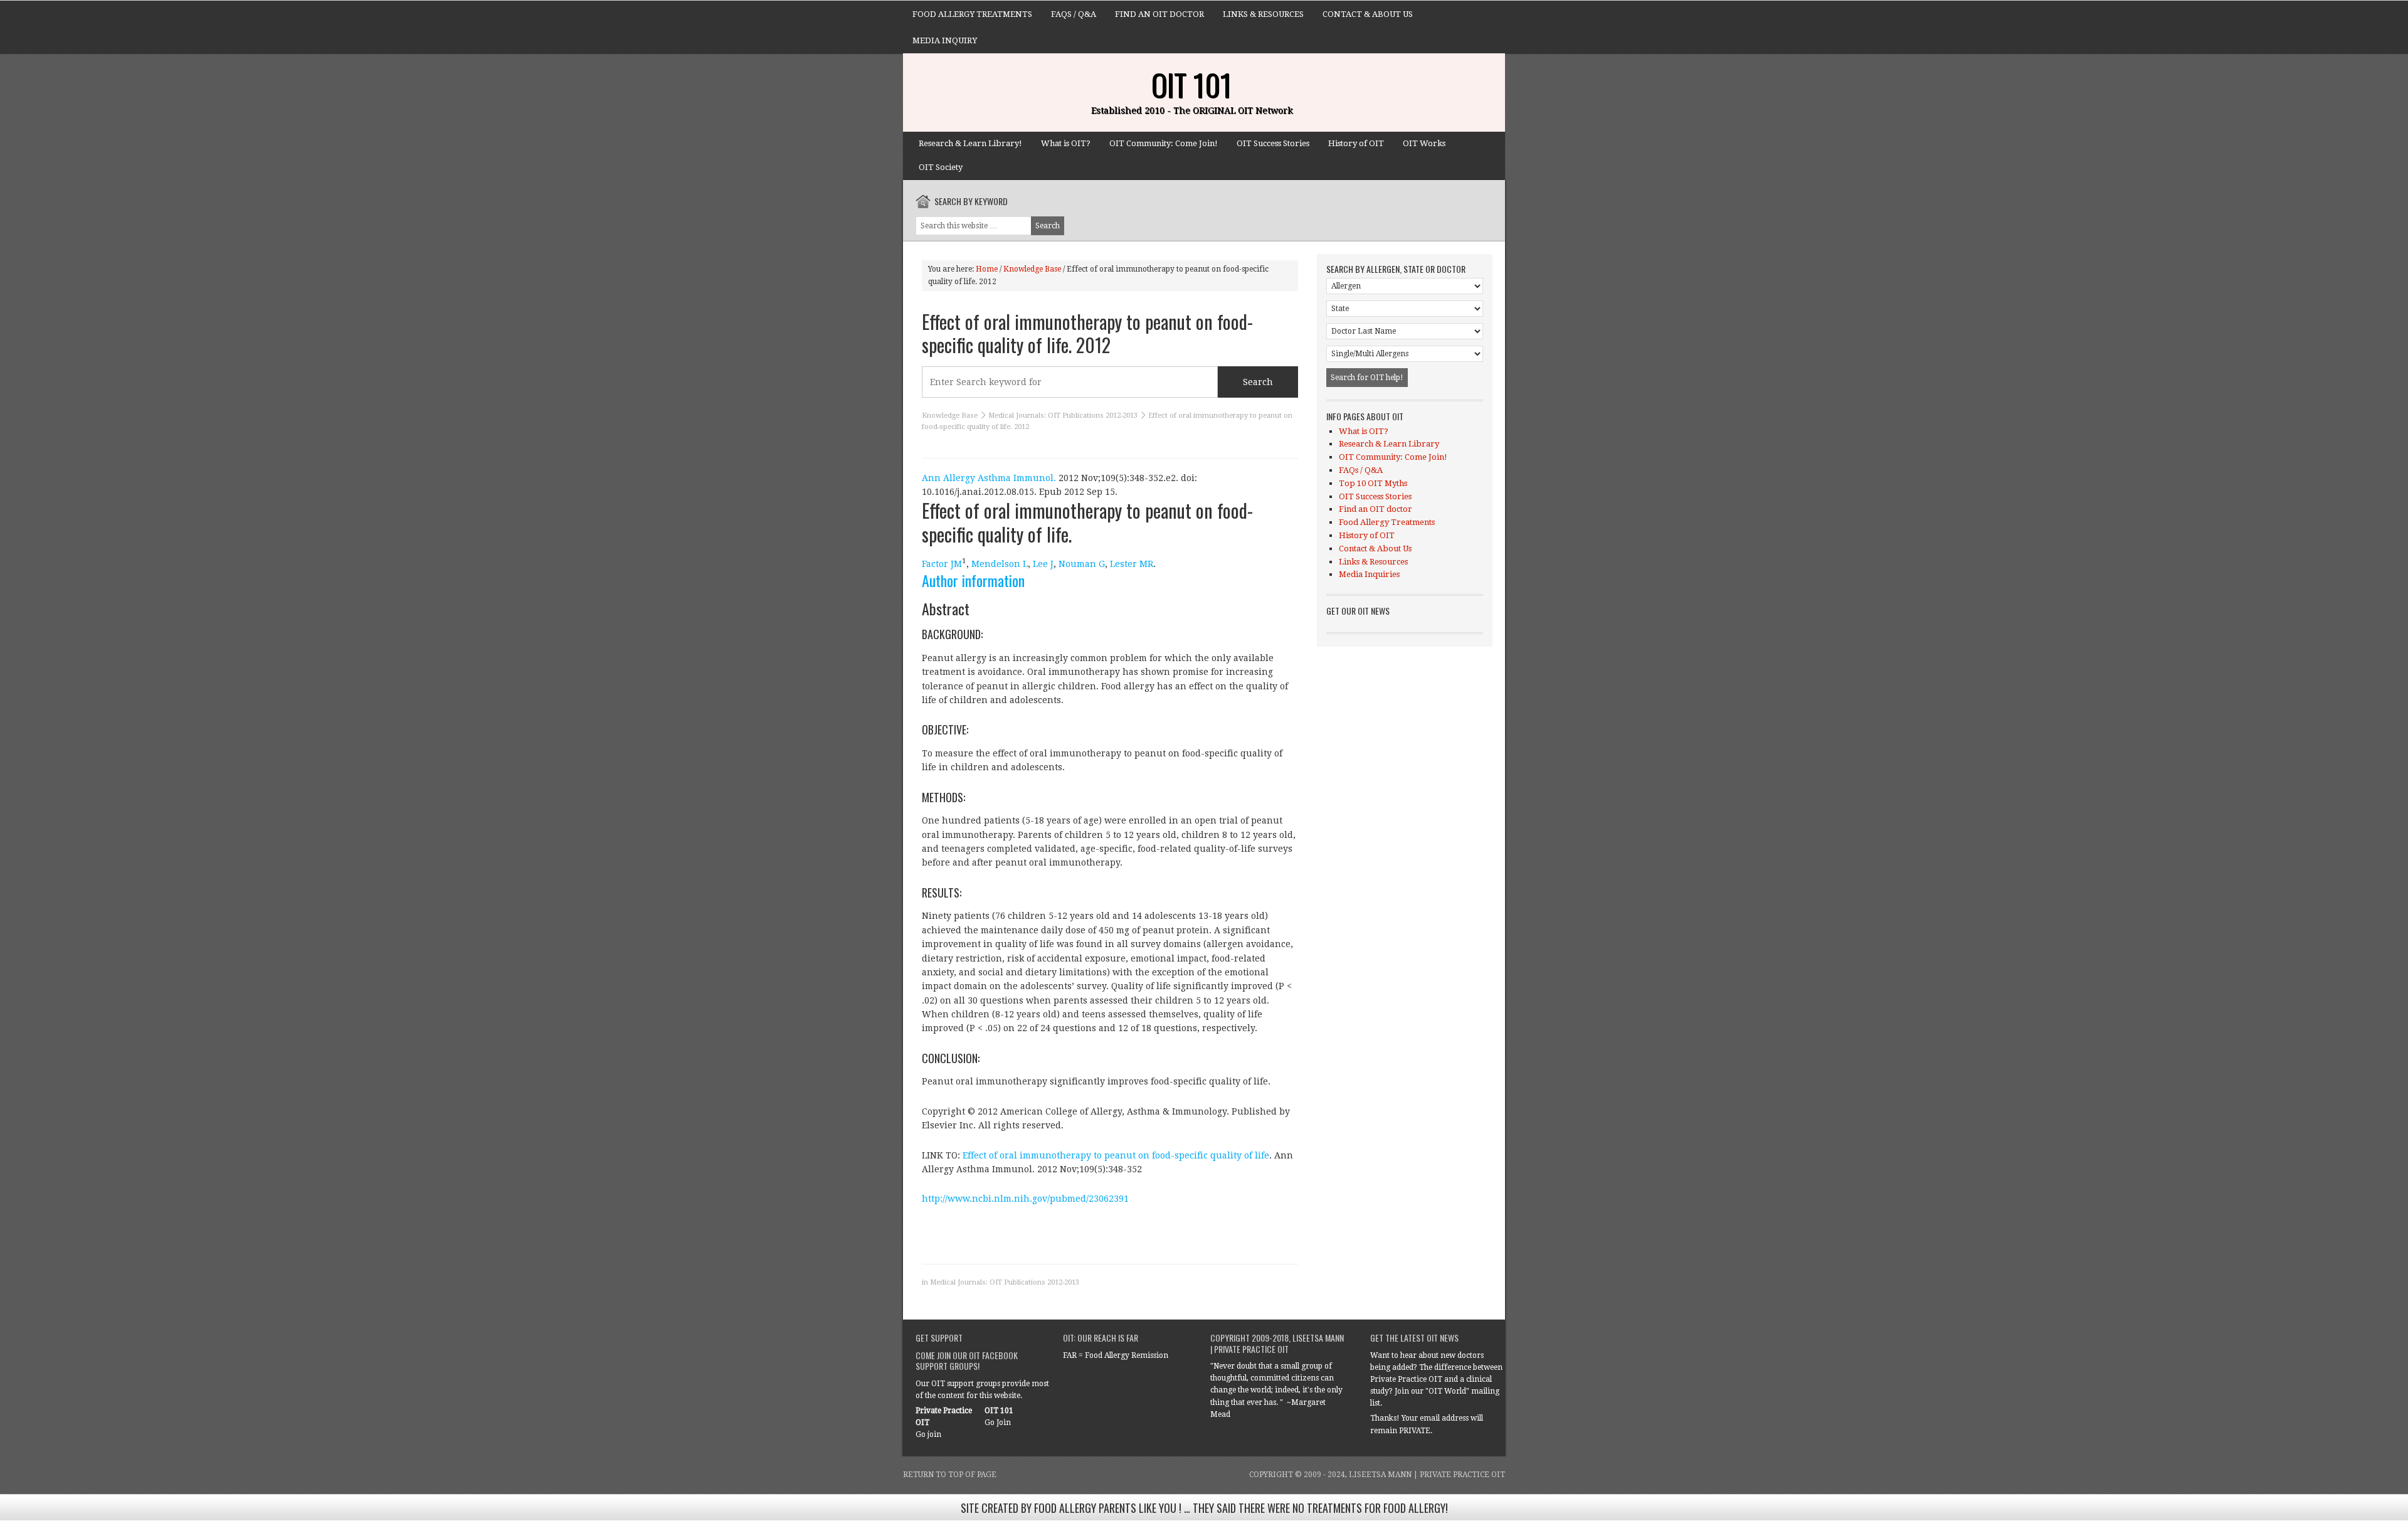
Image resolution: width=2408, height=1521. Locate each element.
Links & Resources (1263, 14)
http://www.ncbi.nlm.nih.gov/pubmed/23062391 (1025, 1199)
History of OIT (1356, 143)
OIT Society (941, 167)
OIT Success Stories (1273, 143)
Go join (928, 1434)
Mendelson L (1000, 564)
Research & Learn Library (1389, 444)
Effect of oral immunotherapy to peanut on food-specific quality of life (1116, 1155)
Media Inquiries (1369, 574)
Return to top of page (950, 1475)
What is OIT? (1066, 143)
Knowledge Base (950, 416)
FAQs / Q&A (1074, 14)
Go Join (998, 1423)
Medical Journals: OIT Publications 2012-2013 (1063, 416)
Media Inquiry (945, 40)
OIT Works (1424, 143)
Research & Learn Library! (970, 143)
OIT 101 (1191, 84)
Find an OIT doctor (1159, 14)
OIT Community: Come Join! (1164, 143)
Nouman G (1082, 564)
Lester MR (1132, 564)
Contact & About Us (1368, 14)
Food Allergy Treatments (972, 14)
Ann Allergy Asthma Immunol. (989, 478)
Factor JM (942, 564)
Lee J (1043, 564)
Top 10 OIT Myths (1373, 483)
